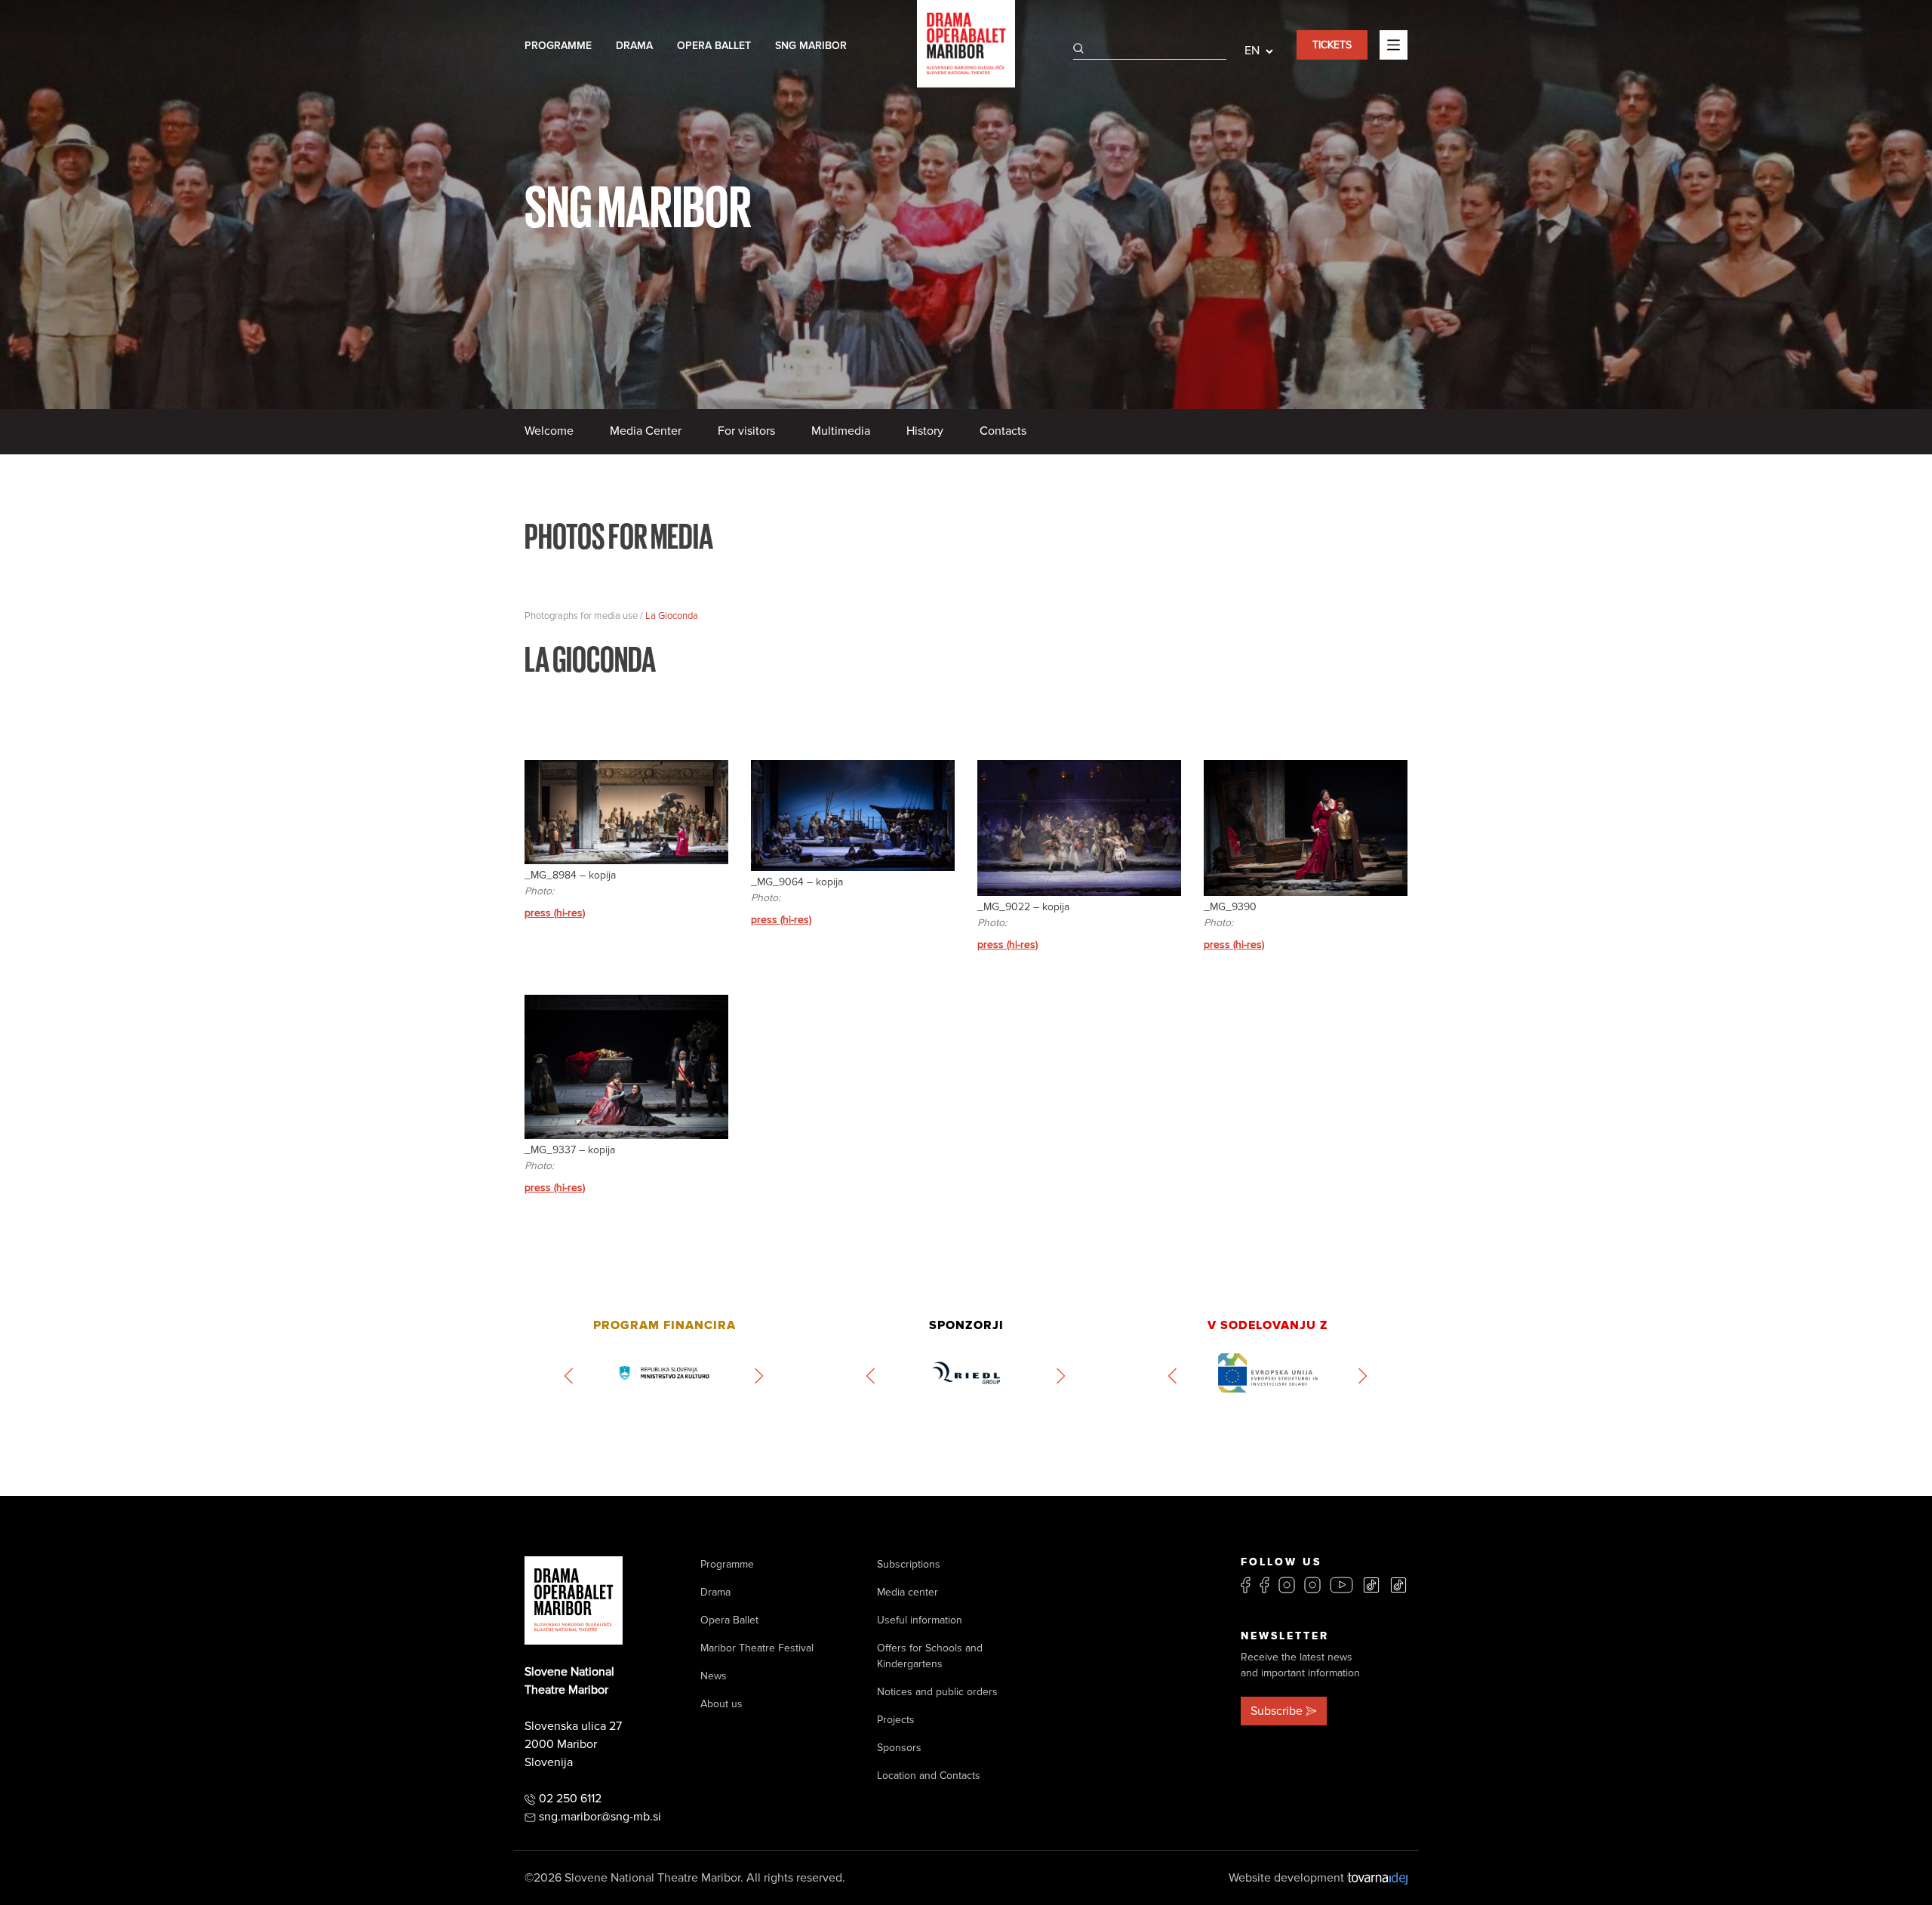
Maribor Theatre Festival (757, 1648)
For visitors (746, 431)
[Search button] (1078, 48)
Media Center (646, 431)
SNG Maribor (811, 46)
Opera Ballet (714, 46)
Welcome (549, 431)
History (925, 431)
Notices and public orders (937, 1692)
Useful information (920, 1620)
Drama (634, 46)
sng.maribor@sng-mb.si (600, 1817)
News (714, 1676)
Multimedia (841, 431)
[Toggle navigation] (1394, 45)
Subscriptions (909, 1564)
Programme (558, 46)
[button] (569, 1376)
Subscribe (1277, 1711)
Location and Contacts (929, 1776)
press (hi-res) (555, 913)
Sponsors (899, 1748)
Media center (908, 1592)
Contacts (1003, 431)
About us (721, 1704)
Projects (896, 1720)
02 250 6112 (570, 1799)
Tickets (1332, 45)
